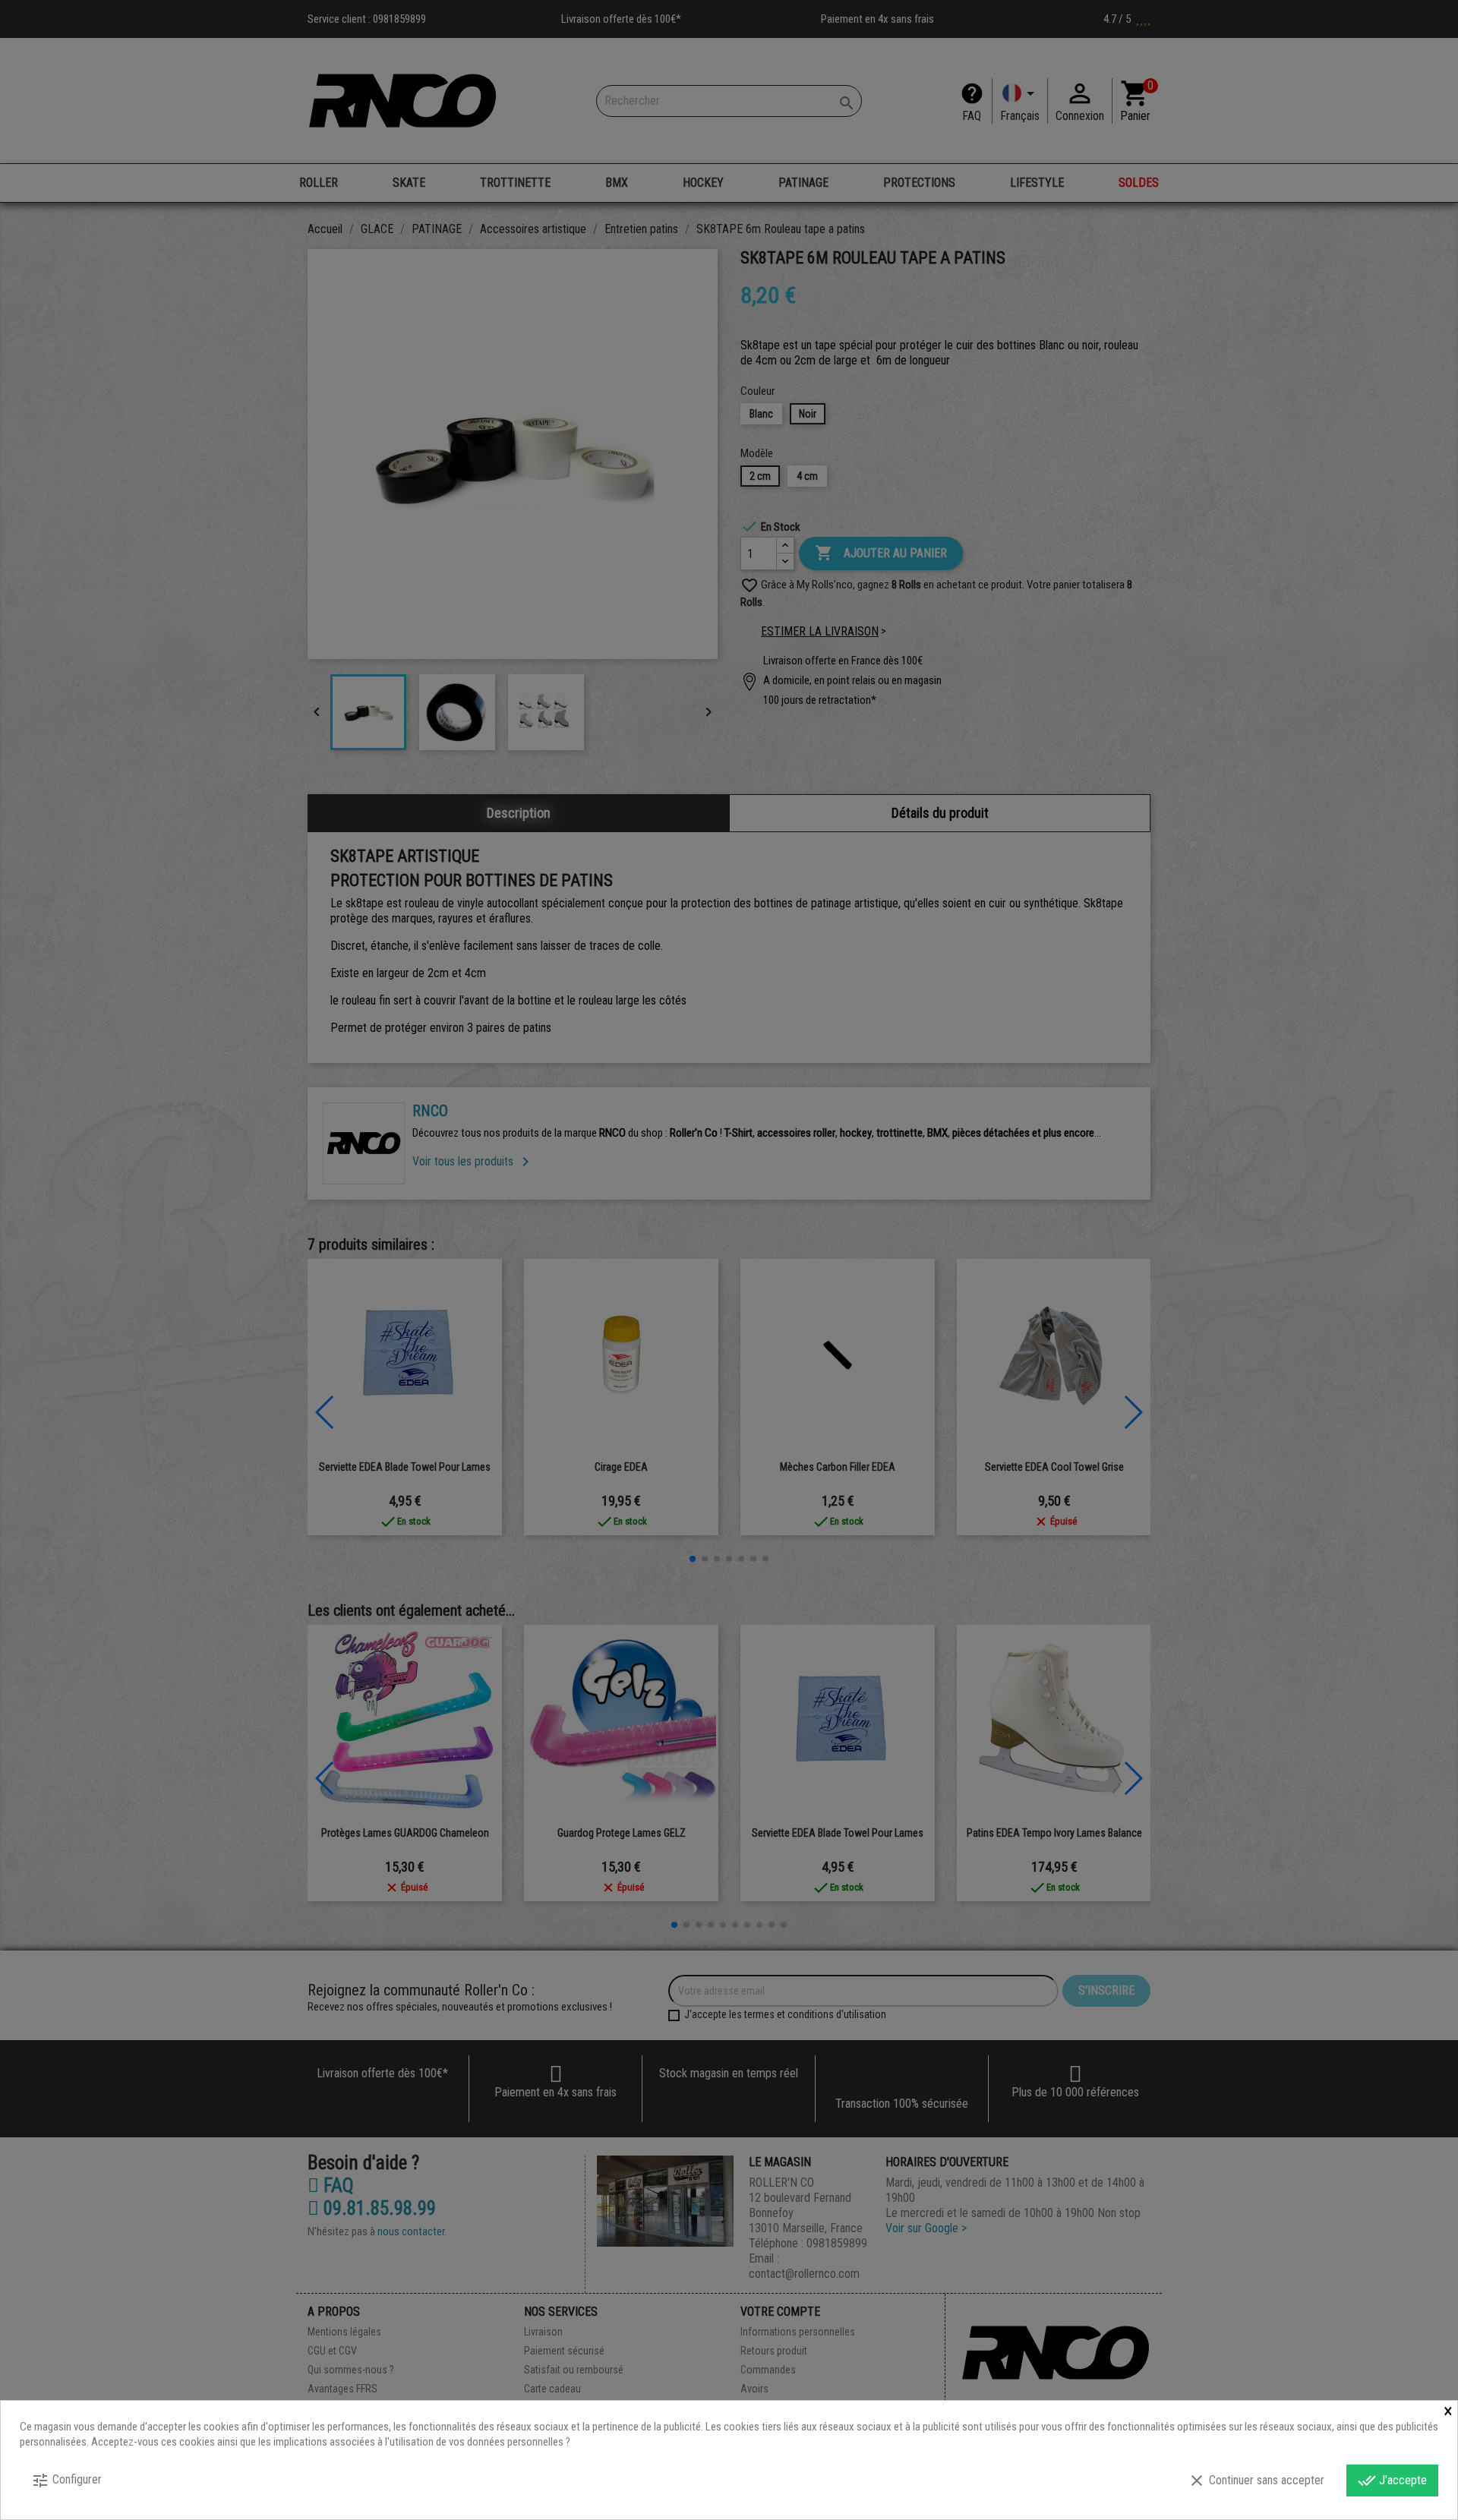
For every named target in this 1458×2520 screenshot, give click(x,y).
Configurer (66, 2481)
